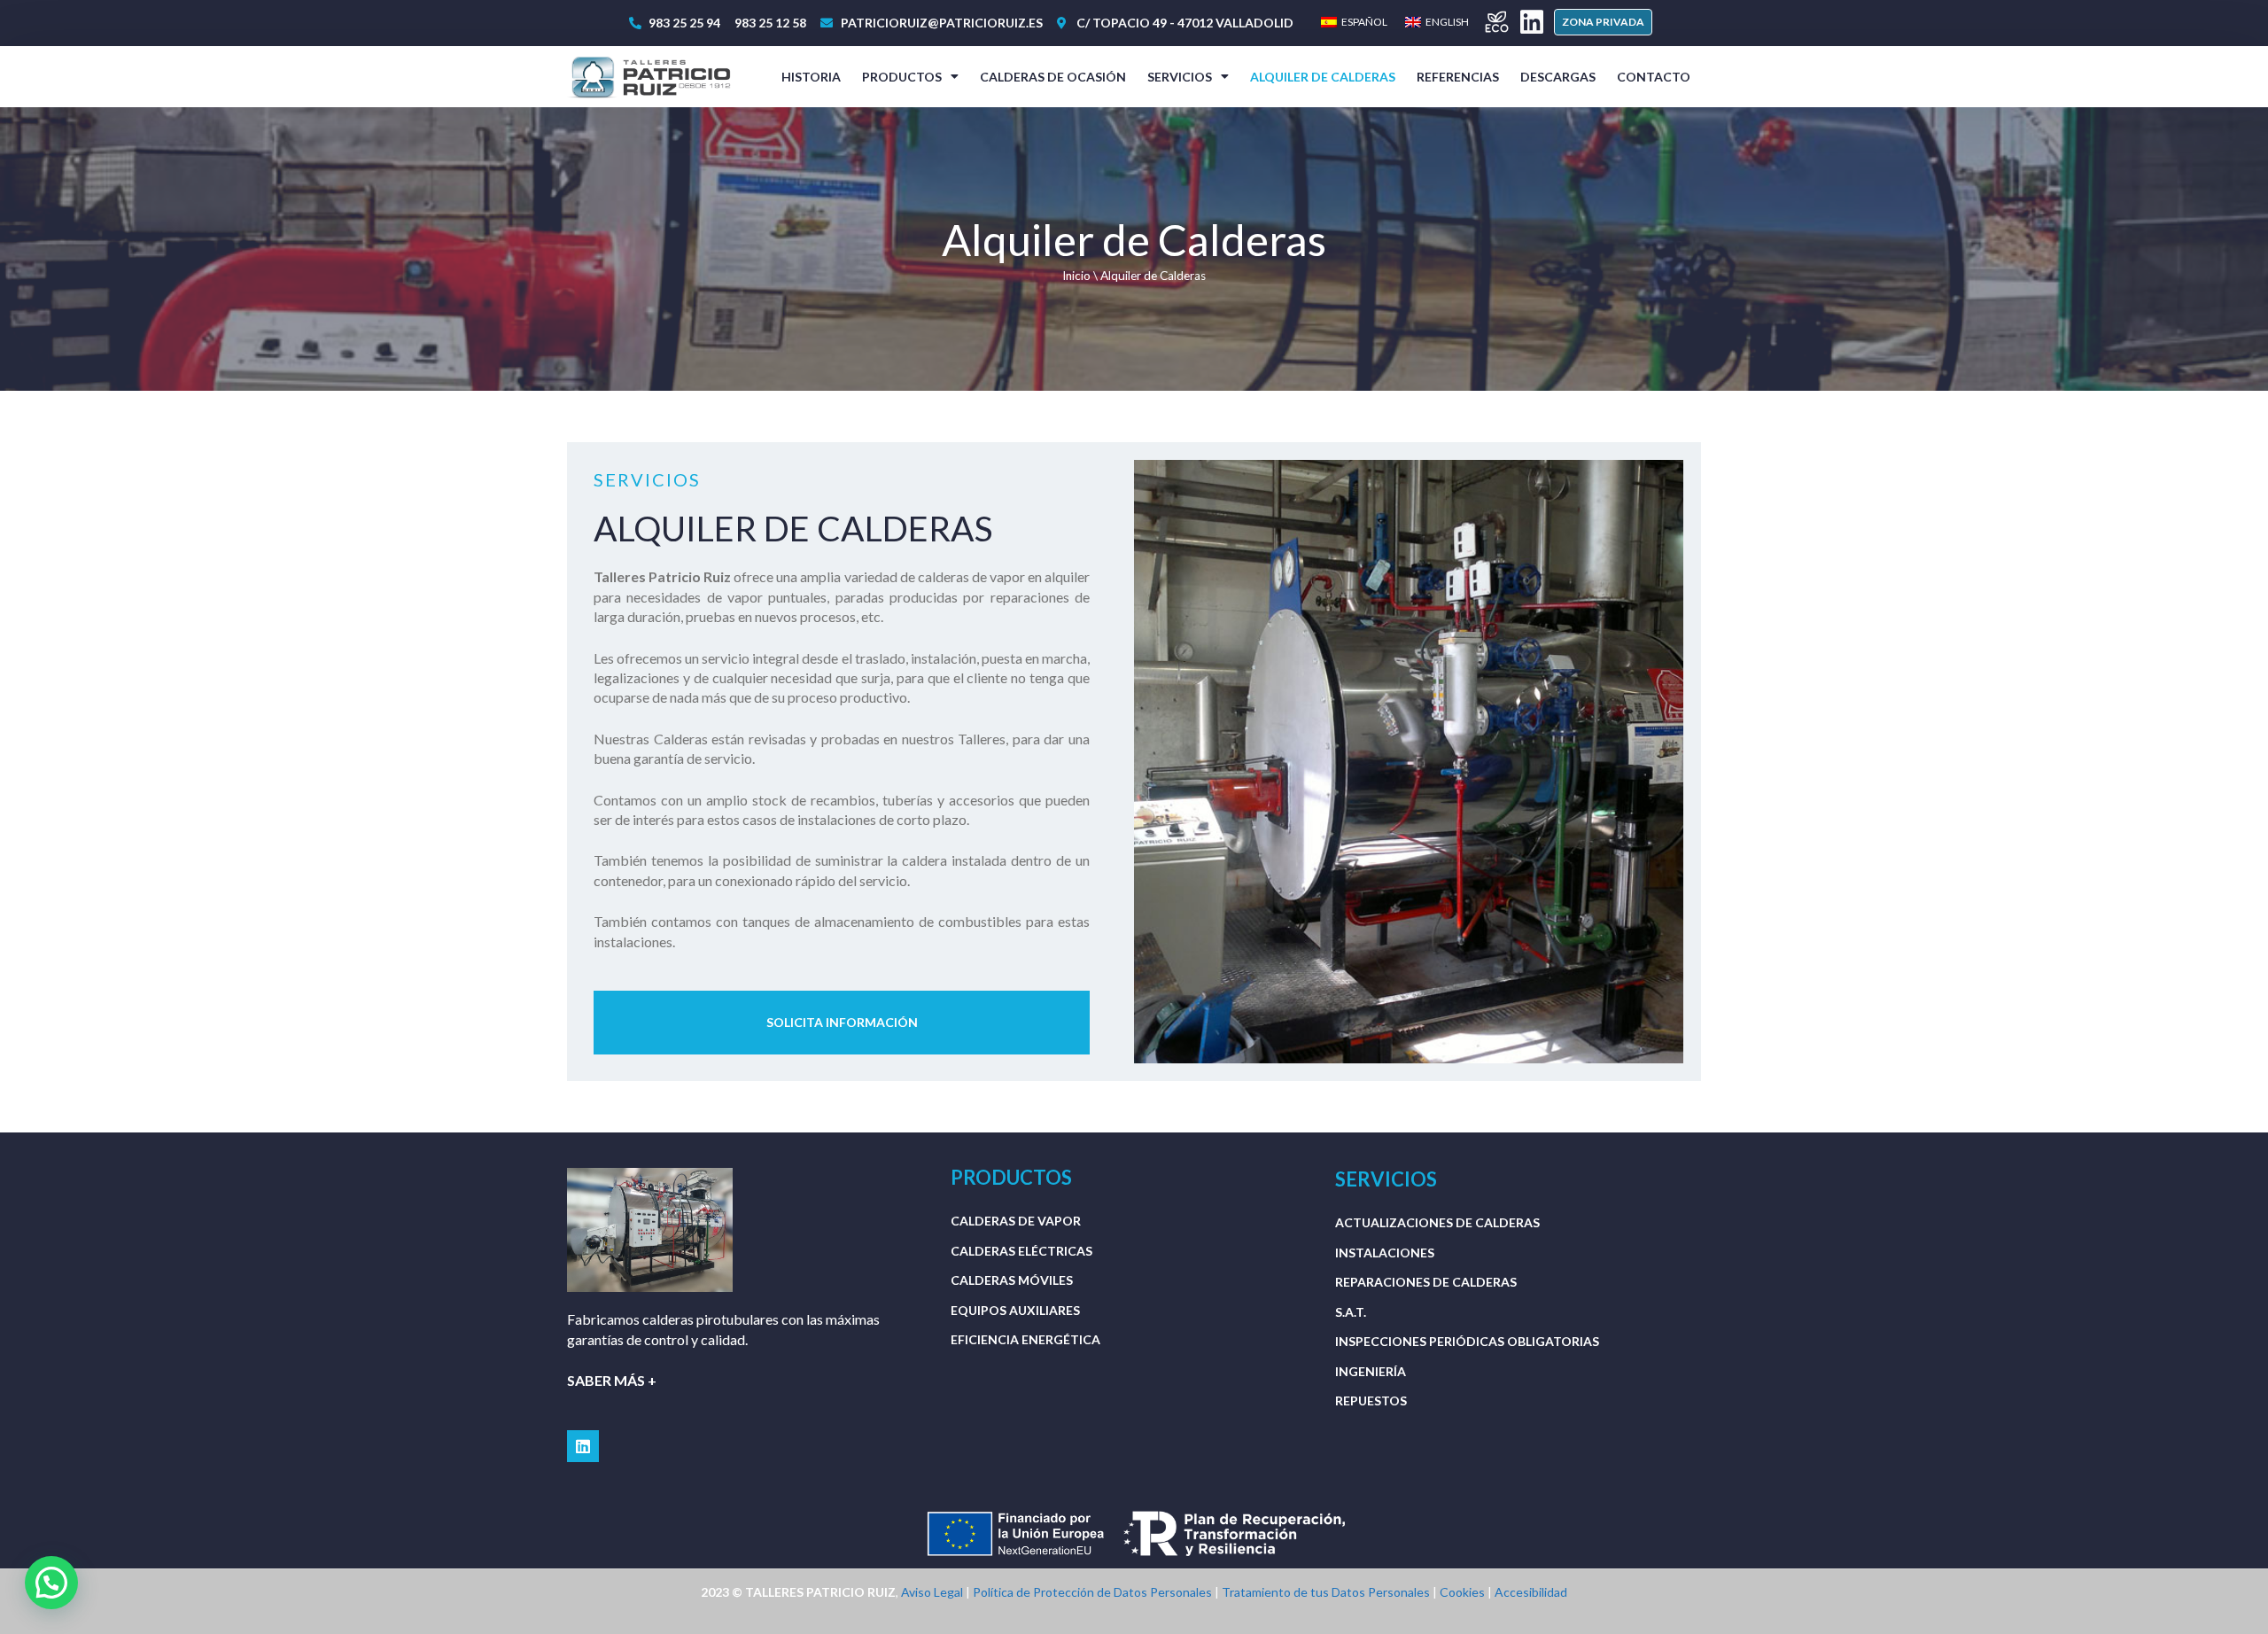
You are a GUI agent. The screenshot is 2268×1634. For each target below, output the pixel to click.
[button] (1603, 22)
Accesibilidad (1531, 1592)
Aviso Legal (932, 1592)
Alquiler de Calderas (1323, 77)
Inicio (1076, 276)
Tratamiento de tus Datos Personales (1326, 1592)
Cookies (1462, 1592)
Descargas (1558, 77)
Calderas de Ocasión (1053, 77)
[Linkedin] (1532, 22)
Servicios (1180, 77)
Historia (811, 77)
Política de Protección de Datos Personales (1092, 1592)
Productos (902, 77)
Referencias (1458, 77)
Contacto (1654, 77)
